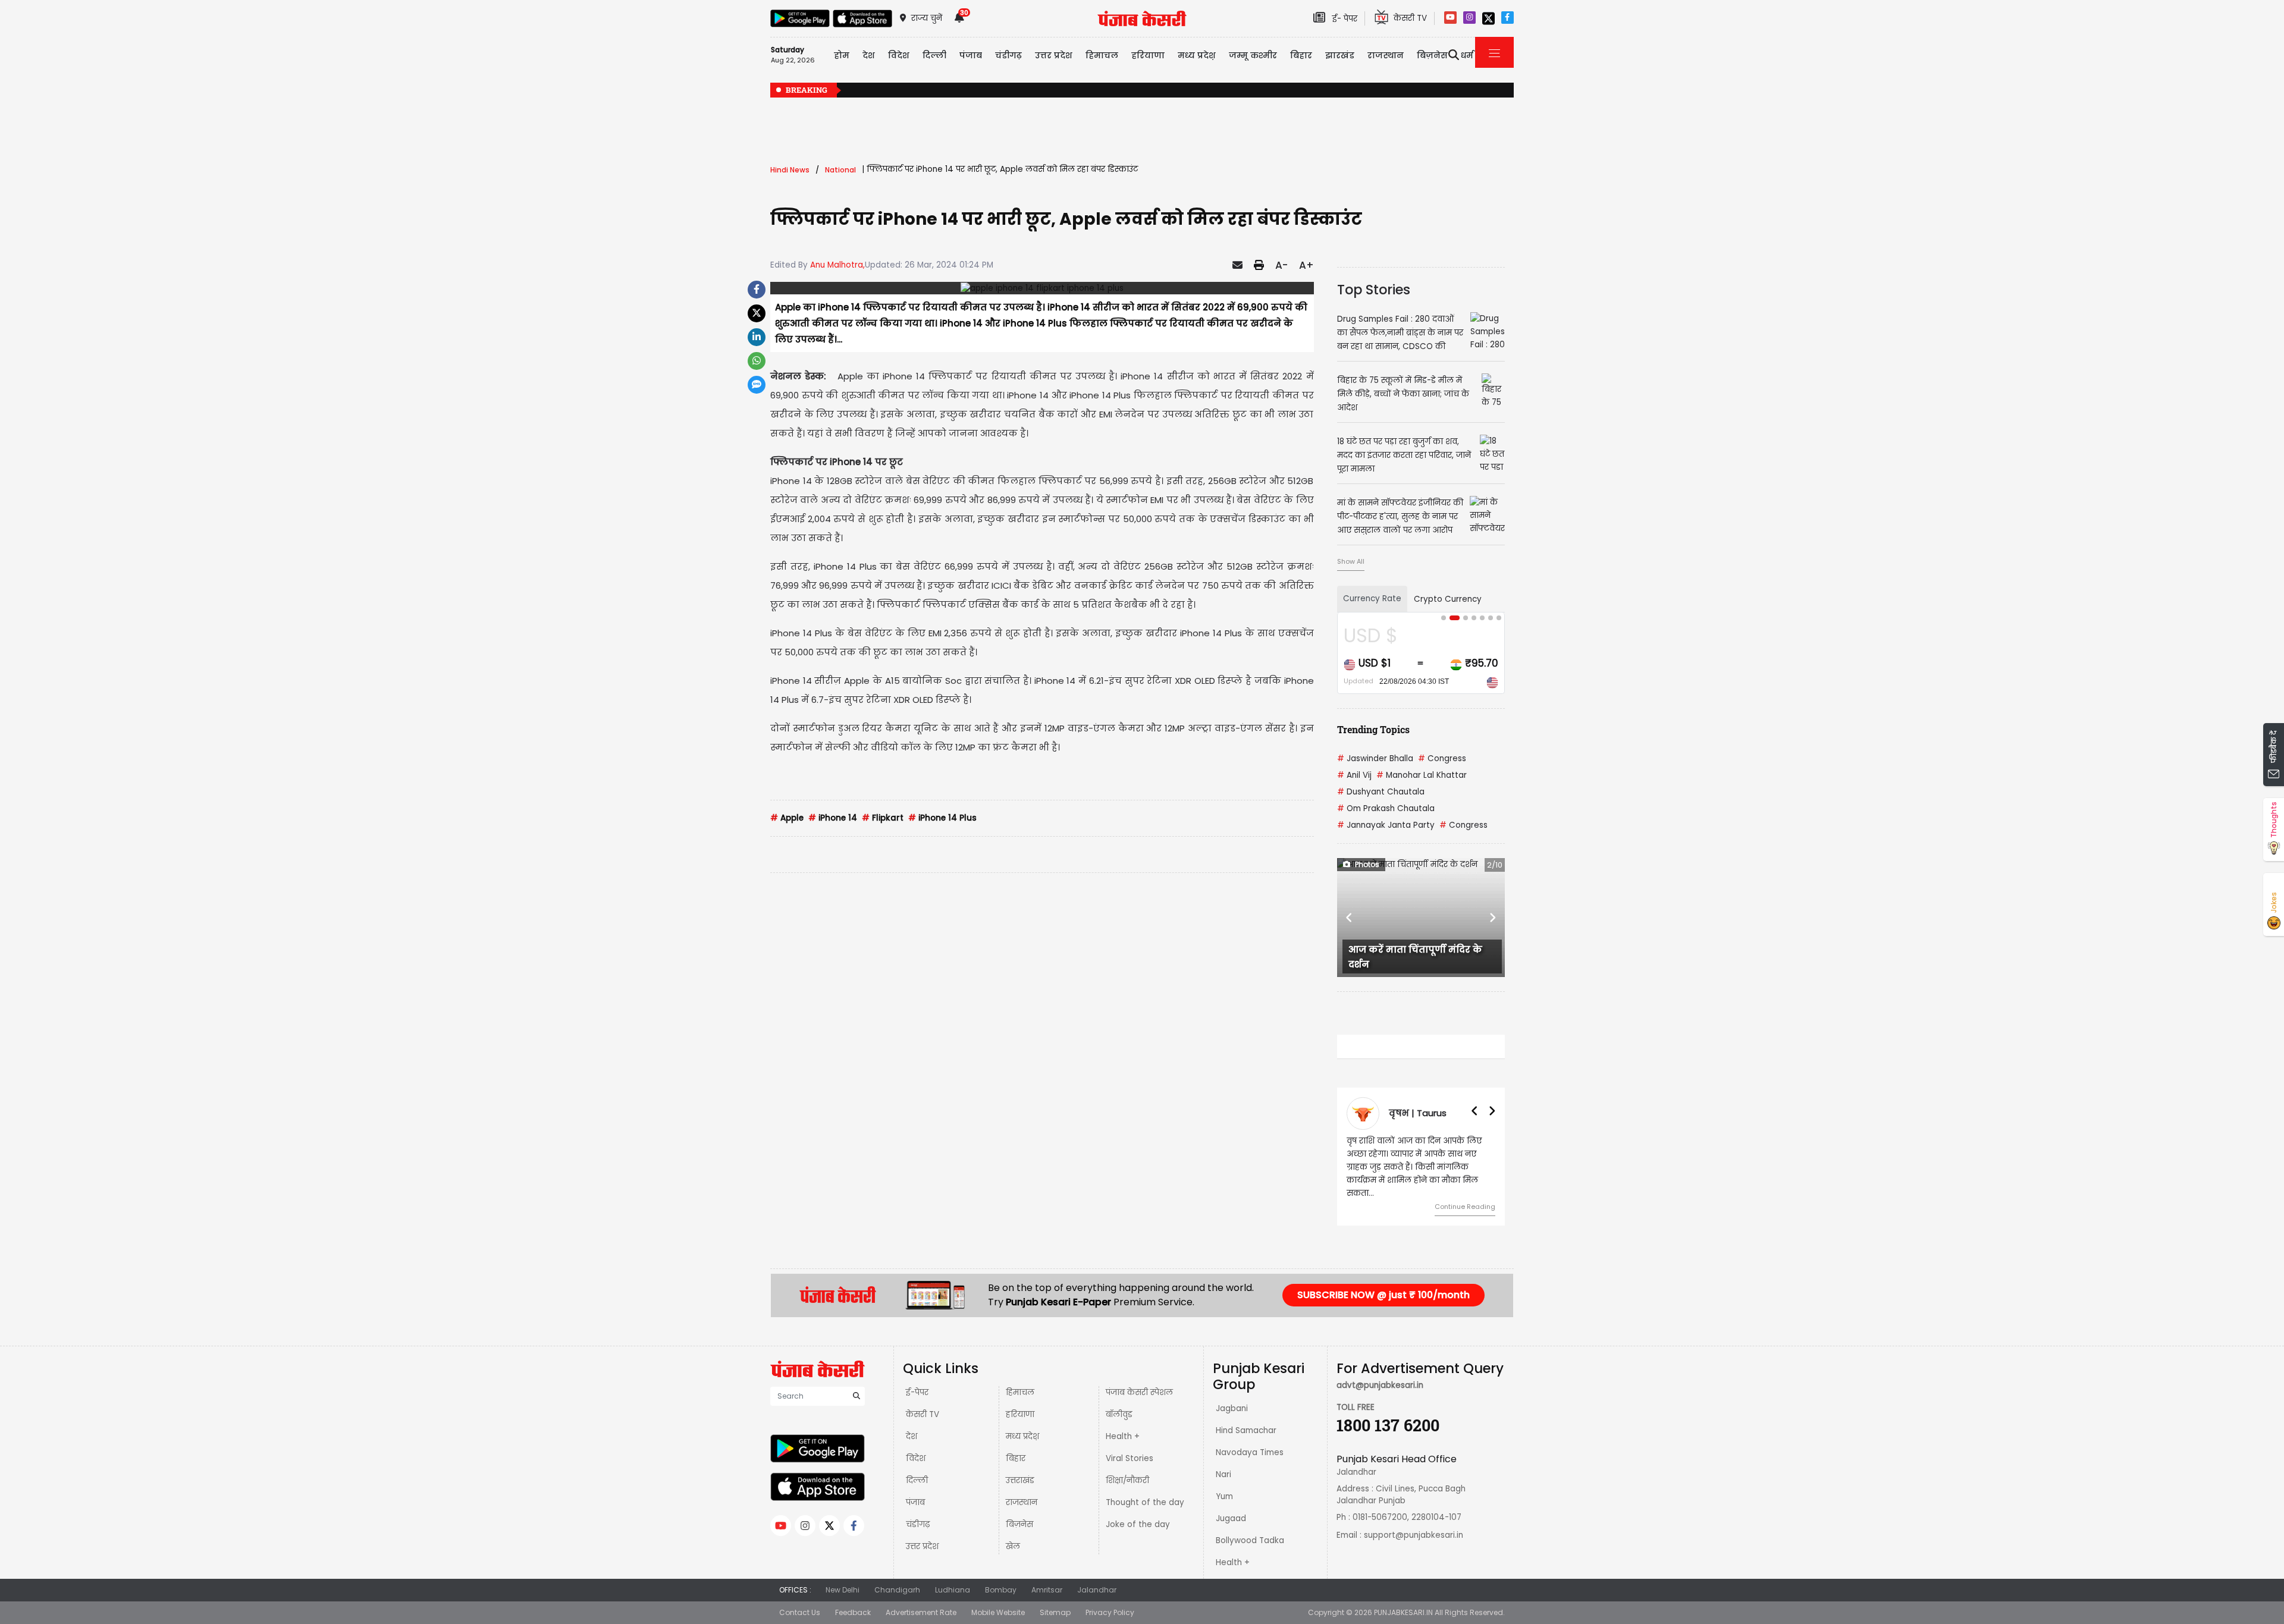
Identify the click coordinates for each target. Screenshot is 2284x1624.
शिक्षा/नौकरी (1127, 1480)
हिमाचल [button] (1102, 55)
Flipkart (883, 818)
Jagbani (1232, 1408)
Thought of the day (1145, 1502)
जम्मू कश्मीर (1253, 55)
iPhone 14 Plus (942, 818)
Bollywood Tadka (1250, 1540)
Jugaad (1231, 1518)
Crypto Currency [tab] (1448, 599)
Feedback (853, 1612)
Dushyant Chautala (1381, 792)
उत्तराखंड (1020, 1480)
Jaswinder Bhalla (1375, 758)
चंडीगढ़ (918, 1524)
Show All (1351, 561)
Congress (1442, 758)
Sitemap (1055, 1612)
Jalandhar (1097, 1590)
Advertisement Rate (921, 1612)
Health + (1123, 1436)
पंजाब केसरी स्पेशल (1139, 1392)
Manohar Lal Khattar (1422, 775)
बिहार (1301, 55)
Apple (787, 818)
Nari (1223, 1474)
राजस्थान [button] (1386, 55)
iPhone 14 (833, 818)
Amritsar (1047, 1590)
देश (912, 1436)
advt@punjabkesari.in (1380, 1385)
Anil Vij (1354, 775)
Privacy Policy (1110, 1612)
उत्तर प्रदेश (1054, 55)
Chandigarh (897, 1590)
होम (842, 55)
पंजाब (915, 1502)
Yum (1224, 1496)
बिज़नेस (1019, 1524)
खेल (1013, 1546)
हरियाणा (1020, 1414)
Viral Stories (1130, 1458)
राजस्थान (1022, 1502)
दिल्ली (934, 55)
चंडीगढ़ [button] (1008, 55)
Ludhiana (953, 1590)
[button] (1350, 918)
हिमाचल (1020, 1392)
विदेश (916, 1458)
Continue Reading (1465, 1207)
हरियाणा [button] (1148, 55)
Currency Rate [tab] (1372, 599)
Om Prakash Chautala (1386, 808)
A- (1281, 265)
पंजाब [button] (971, 55)
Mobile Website (998, 1612)
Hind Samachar (1246, 1430)
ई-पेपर (917, 1392)
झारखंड (1340, 55)
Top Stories (1374, 290)
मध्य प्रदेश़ (1197, 55)
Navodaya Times (1250, 1452)
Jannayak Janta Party (1386, 825)
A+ (1306, 265)
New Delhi (843, 1590)
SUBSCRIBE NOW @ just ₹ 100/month (1383, 1295)
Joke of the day (1138, 1524)
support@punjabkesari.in (1414, 1535)
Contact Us (800, 1612)
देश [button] (869, 55)
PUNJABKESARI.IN (1403, 1612)
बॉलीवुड (1119, 1414)
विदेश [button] (899, 55)
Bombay (1001, 1590)
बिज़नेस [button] (1432, 55)
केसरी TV (923, 1414)
